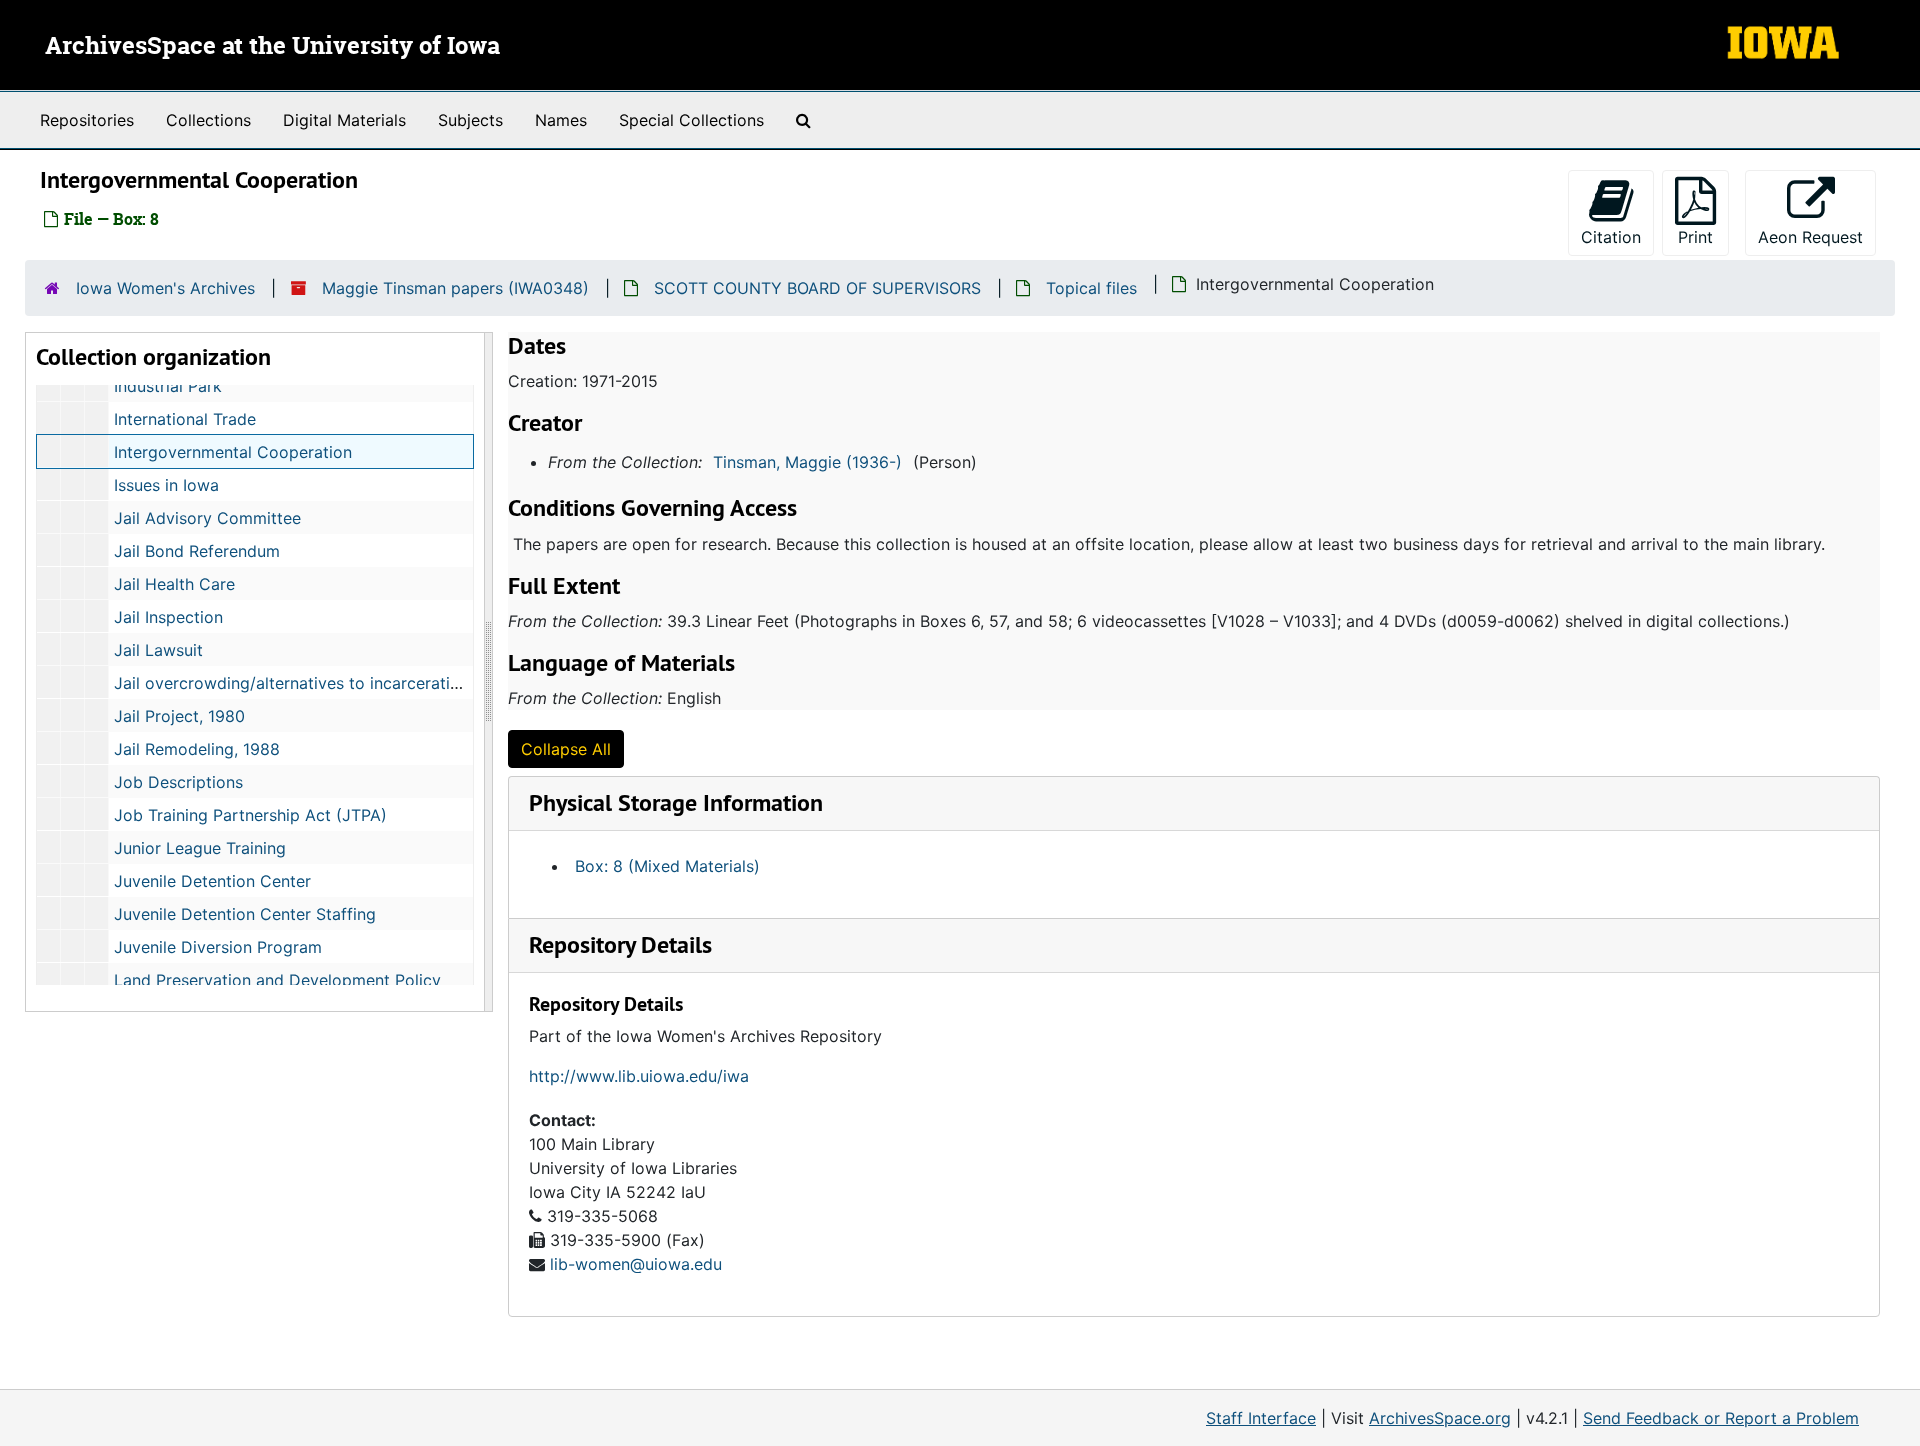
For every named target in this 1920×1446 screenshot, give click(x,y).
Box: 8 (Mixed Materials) (667, 866)
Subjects (470, 120)
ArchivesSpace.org (1440, 1418)
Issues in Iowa (166, 485)
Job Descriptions (178, 782)
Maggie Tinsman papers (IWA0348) (455, 288)
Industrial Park (168, 386)
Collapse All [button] (566, 749)
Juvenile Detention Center (212, 881)
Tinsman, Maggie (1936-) (807, 462)
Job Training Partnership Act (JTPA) (250, 815)
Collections (208, 120)
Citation (1611, 237)
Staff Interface (1261, 1418)
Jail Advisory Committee (207, 518)
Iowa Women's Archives (165, 288)
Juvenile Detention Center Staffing (245, 914)
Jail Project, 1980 (179, 716)
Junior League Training (200, 848)
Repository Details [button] (620, 944)
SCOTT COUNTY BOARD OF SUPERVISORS (817, 288)
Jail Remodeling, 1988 (197, 749)
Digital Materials (344, 120)
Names (561, 120)
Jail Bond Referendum (197, 551)
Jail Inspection (168, 617)
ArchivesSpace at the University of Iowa (272, 47)
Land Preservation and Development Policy (277, 980)
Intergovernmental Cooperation (233, 452)
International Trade (185, 419)
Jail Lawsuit (158, 650)
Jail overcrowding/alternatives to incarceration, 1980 (314, 683)
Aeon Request (1817, 236)
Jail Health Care (174, 584)
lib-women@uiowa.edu (636, 1264)
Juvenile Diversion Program (218, 947)
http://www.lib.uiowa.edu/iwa (639, 1076)
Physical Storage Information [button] (676, 802)
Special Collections (691, 120)
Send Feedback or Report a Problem (1721, 1418)
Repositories (87, 120)
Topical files (1091, 288)
